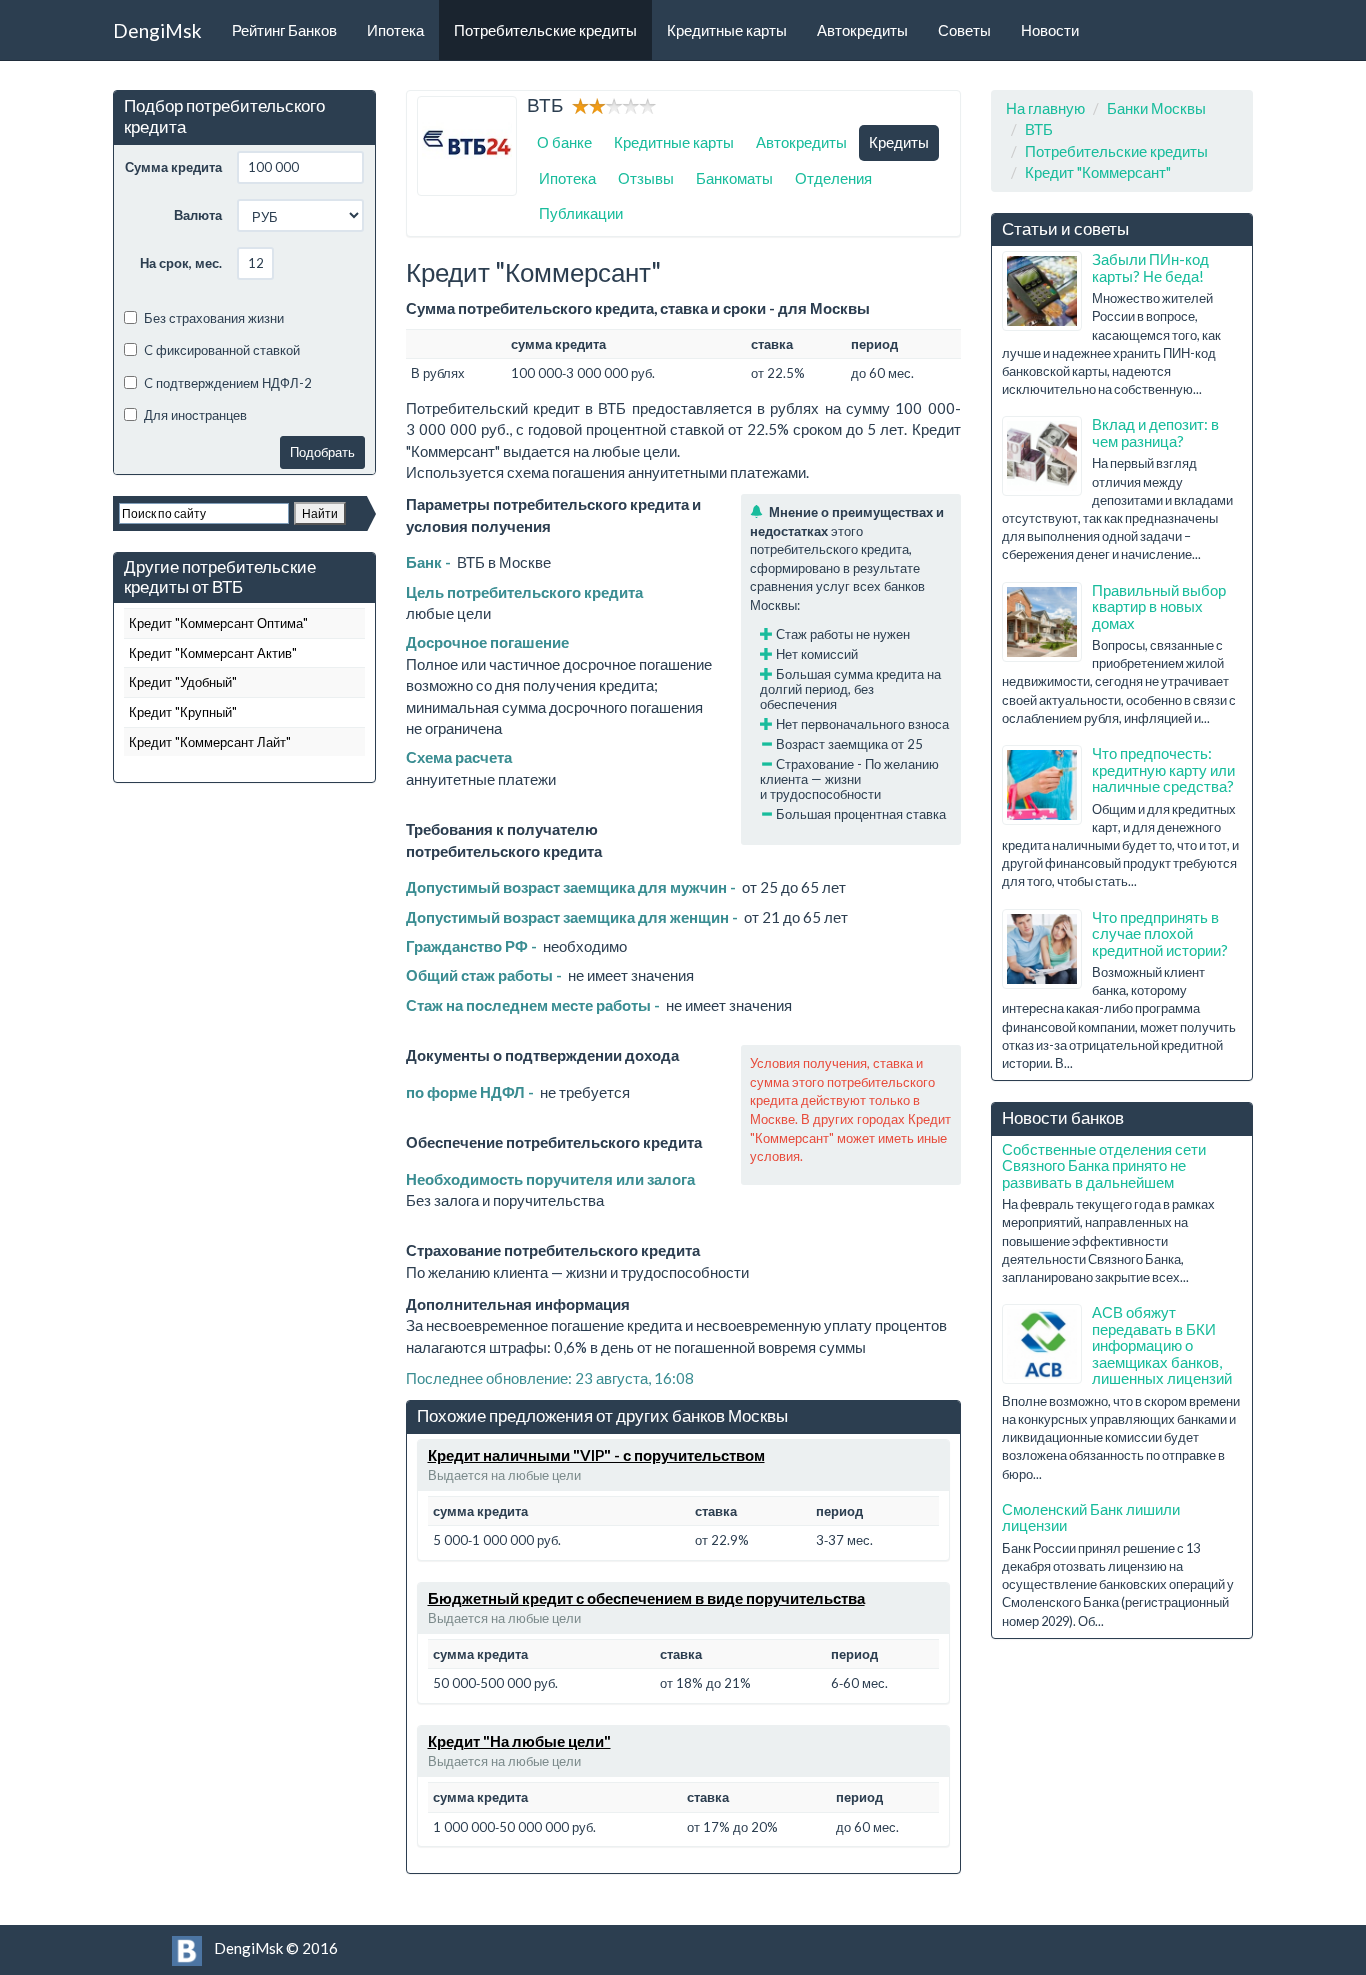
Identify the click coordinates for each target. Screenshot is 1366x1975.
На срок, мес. (181, 263)
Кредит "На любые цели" (519, 1741)
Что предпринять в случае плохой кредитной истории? (1160, 933)
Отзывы (646, 178)
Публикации (581, 213)
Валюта (198, 215)
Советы (964, 30)
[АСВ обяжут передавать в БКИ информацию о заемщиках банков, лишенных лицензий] (1042, 1344)
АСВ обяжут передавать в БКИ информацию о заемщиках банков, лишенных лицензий (1162, 1345)
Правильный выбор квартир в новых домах (1159, 606)
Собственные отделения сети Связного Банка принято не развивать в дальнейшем (1104, 1165)
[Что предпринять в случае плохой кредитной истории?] (1042, 949)
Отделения (833, 178)
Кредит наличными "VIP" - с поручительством (596, 1455)
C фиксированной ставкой (222, 350)
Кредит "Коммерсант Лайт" (210, 742)
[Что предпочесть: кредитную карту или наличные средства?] (1042, 785)
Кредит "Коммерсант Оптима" (218, 623)
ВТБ (1039, 129)
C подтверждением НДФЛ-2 (228, 383)
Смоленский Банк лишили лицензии (1091, 1517)
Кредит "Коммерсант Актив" (213, 653)
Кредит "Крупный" (183, 712)
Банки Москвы (1156, 108)
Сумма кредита (173, 167)
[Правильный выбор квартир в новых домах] (1042, 622)
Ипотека (395, 30)
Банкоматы (734, 178)
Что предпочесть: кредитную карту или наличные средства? (1163, 769)
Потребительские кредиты (545, 30)
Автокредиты (862, 30)
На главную (1045, 108)
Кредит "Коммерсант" (1098, 172)
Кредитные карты (727, 30)
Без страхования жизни (214, 318)
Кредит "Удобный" (183, 682)
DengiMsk (157, 30)
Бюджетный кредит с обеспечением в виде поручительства (646, 1598)
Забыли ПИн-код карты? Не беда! (1150, 267)
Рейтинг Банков (284, 30)
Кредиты (899, 142)
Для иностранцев (195, 415)
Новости (1050, 30)
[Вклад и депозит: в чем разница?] (1042, 456)
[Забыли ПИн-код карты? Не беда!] (1042, 291)
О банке (564, 142)
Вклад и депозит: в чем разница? (1155, 432)
